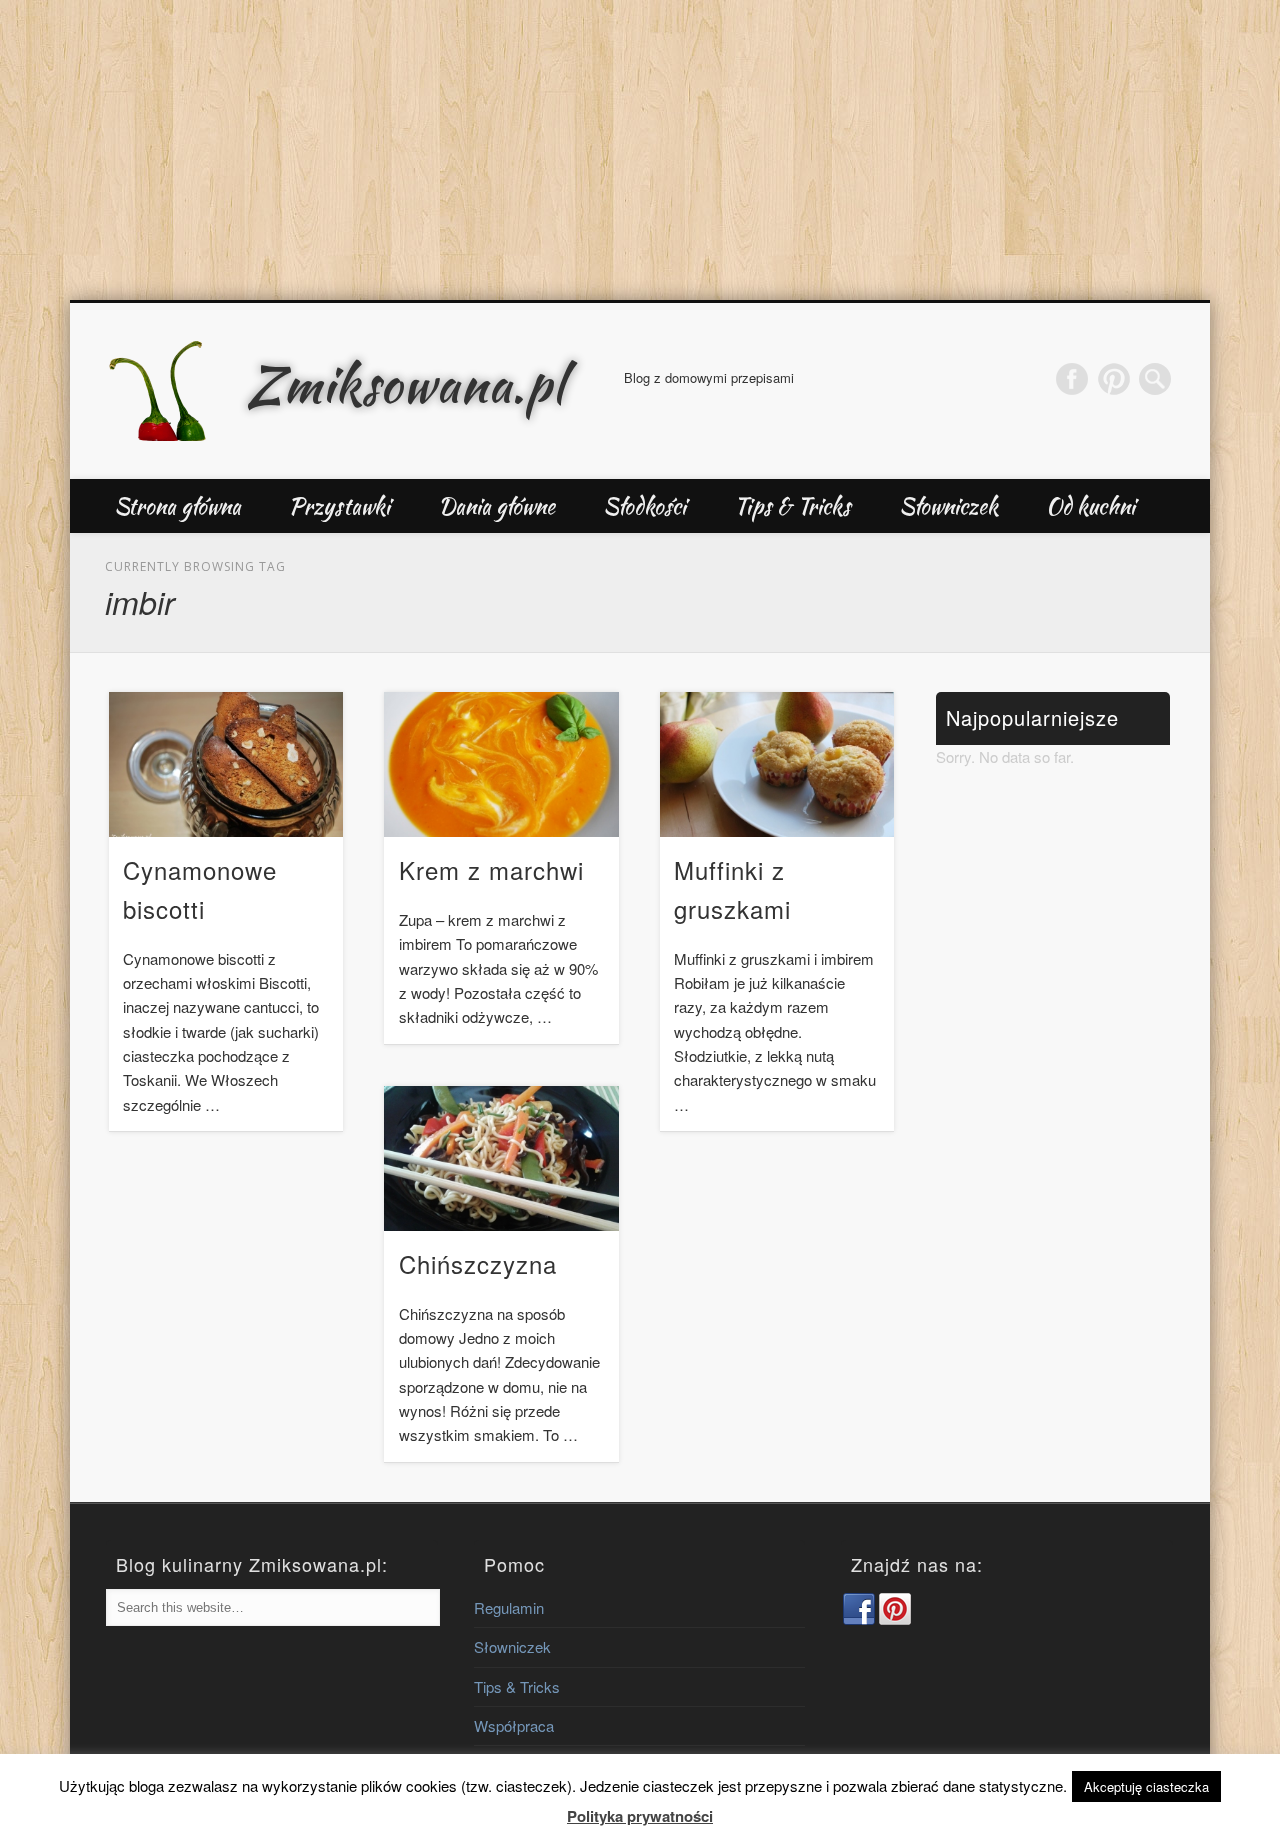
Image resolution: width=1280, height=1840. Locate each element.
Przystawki (339, 506)
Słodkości (644, 506)
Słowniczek (948, 506)
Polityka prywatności (640, 1816)
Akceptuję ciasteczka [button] (1146, 1786)
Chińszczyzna (478, 1263)
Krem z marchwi (491, 869)
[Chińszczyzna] (501, 1158)
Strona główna (177, 506)
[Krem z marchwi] (501, 764)
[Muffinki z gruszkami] (777, 764)
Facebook (1072, 379)
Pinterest (1114, 379)
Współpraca (514, 1725)
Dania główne (496, 506)
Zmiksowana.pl (406, 384)
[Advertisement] (640, 150)
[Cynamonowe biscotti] (226, 764)
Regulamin (509, 1607)
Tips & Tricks (792, 506)
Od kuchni (1090, 506)
